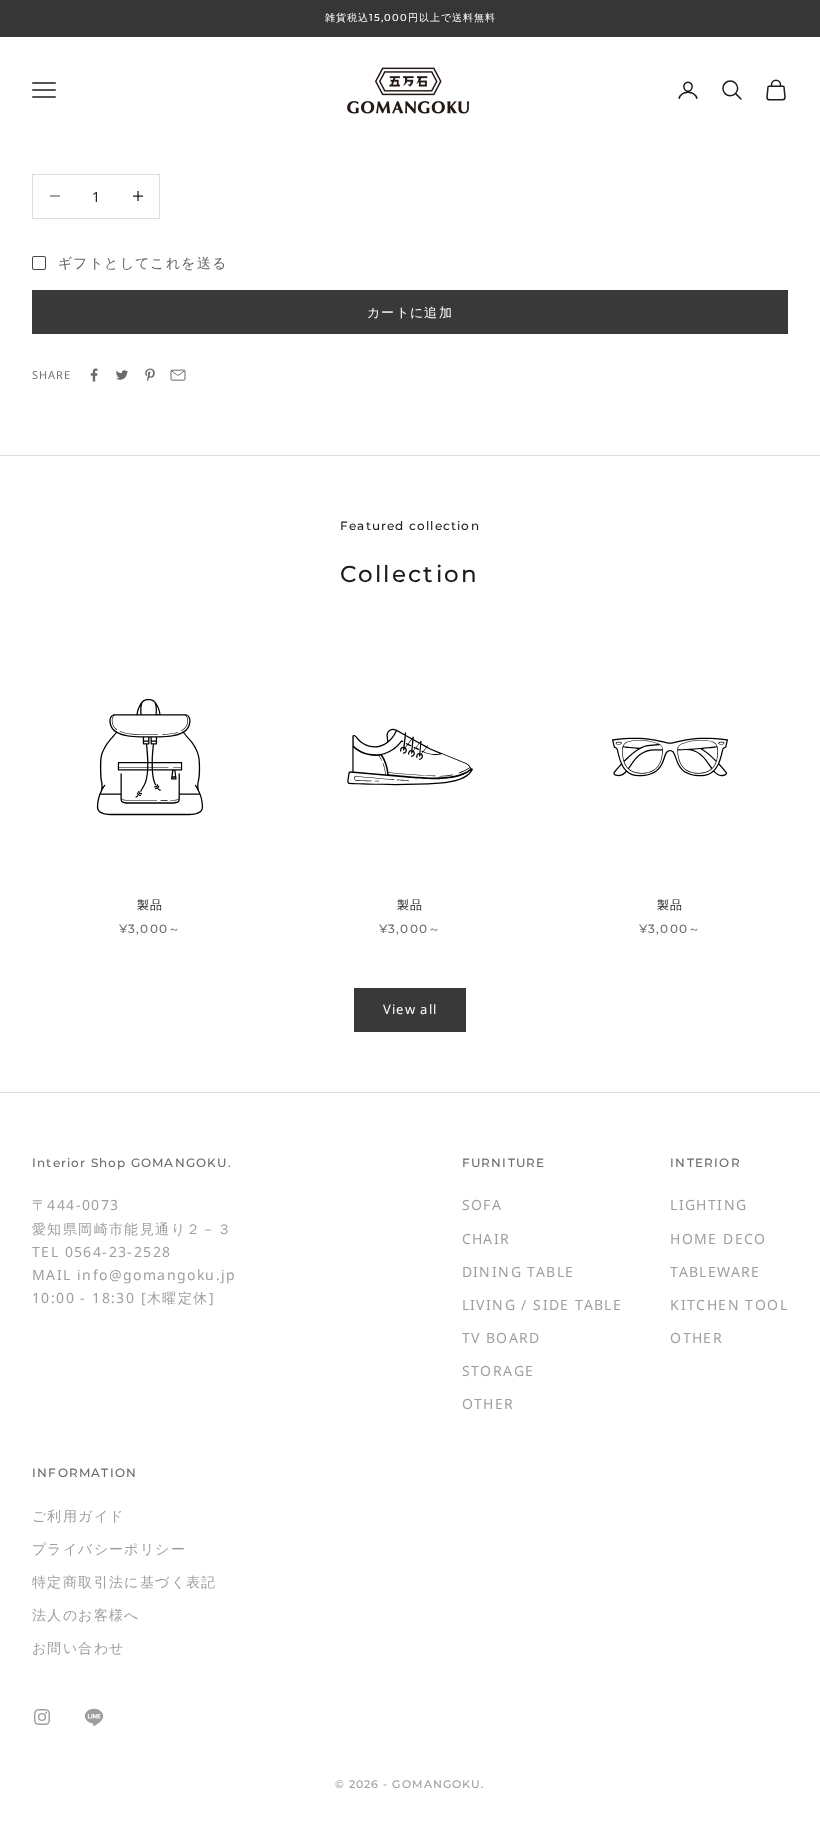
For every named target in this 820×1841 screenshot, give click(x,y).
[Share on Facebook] (94, 375)
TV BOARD (501, 1337)
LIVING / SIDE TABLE (542, 1304)
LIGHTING (708, 1204)
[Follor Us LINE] (94, 1717)
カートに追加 (410, 312)
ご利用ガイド (78, 1515)
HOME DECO (718, 1238)
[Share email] (178, 375)
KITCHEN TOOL (729, 1304)
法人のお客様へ (86, 1614)
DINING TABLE (518, 1271)
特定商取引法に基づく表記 (124, 1581)
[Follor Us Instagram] (42, 1717)
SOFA (482, 1204)
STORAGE (498, 1370)
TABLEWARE (715, 1271)
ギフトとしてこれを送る (142, 262)
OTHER (488, 1403)
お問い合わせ (78, 1647)
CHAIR (486, 1238)
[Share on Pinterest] (150, 375)
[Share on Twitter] (122, 375)
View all (410, 1009)
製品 (150, 904)
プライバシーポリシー (109, 1548)
